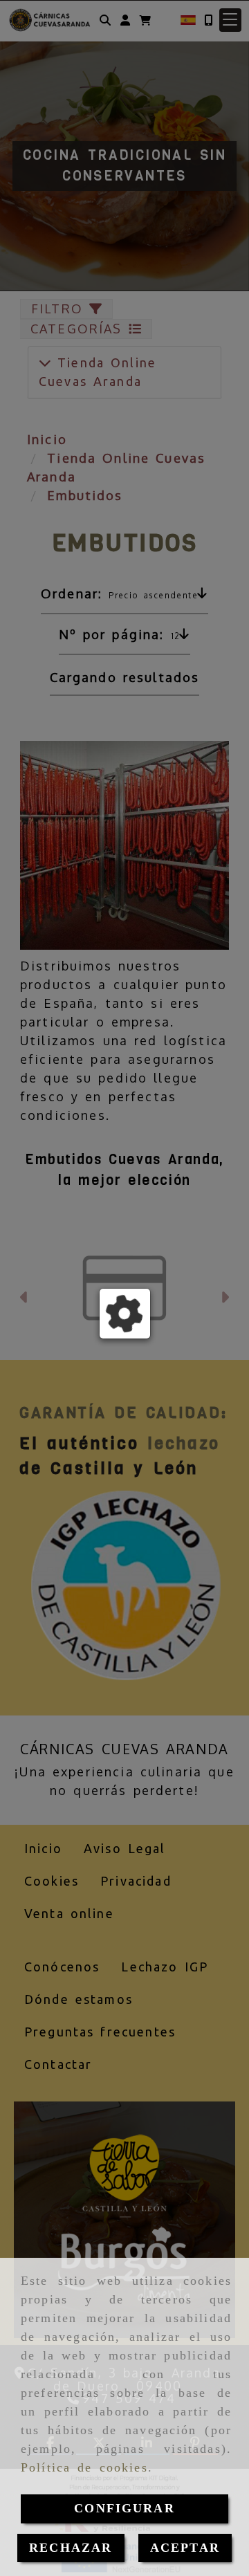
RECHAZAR (71, 2548)
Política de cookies (84, 2467)
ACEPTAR (185, 2548)
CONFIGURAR (124, 2508)
